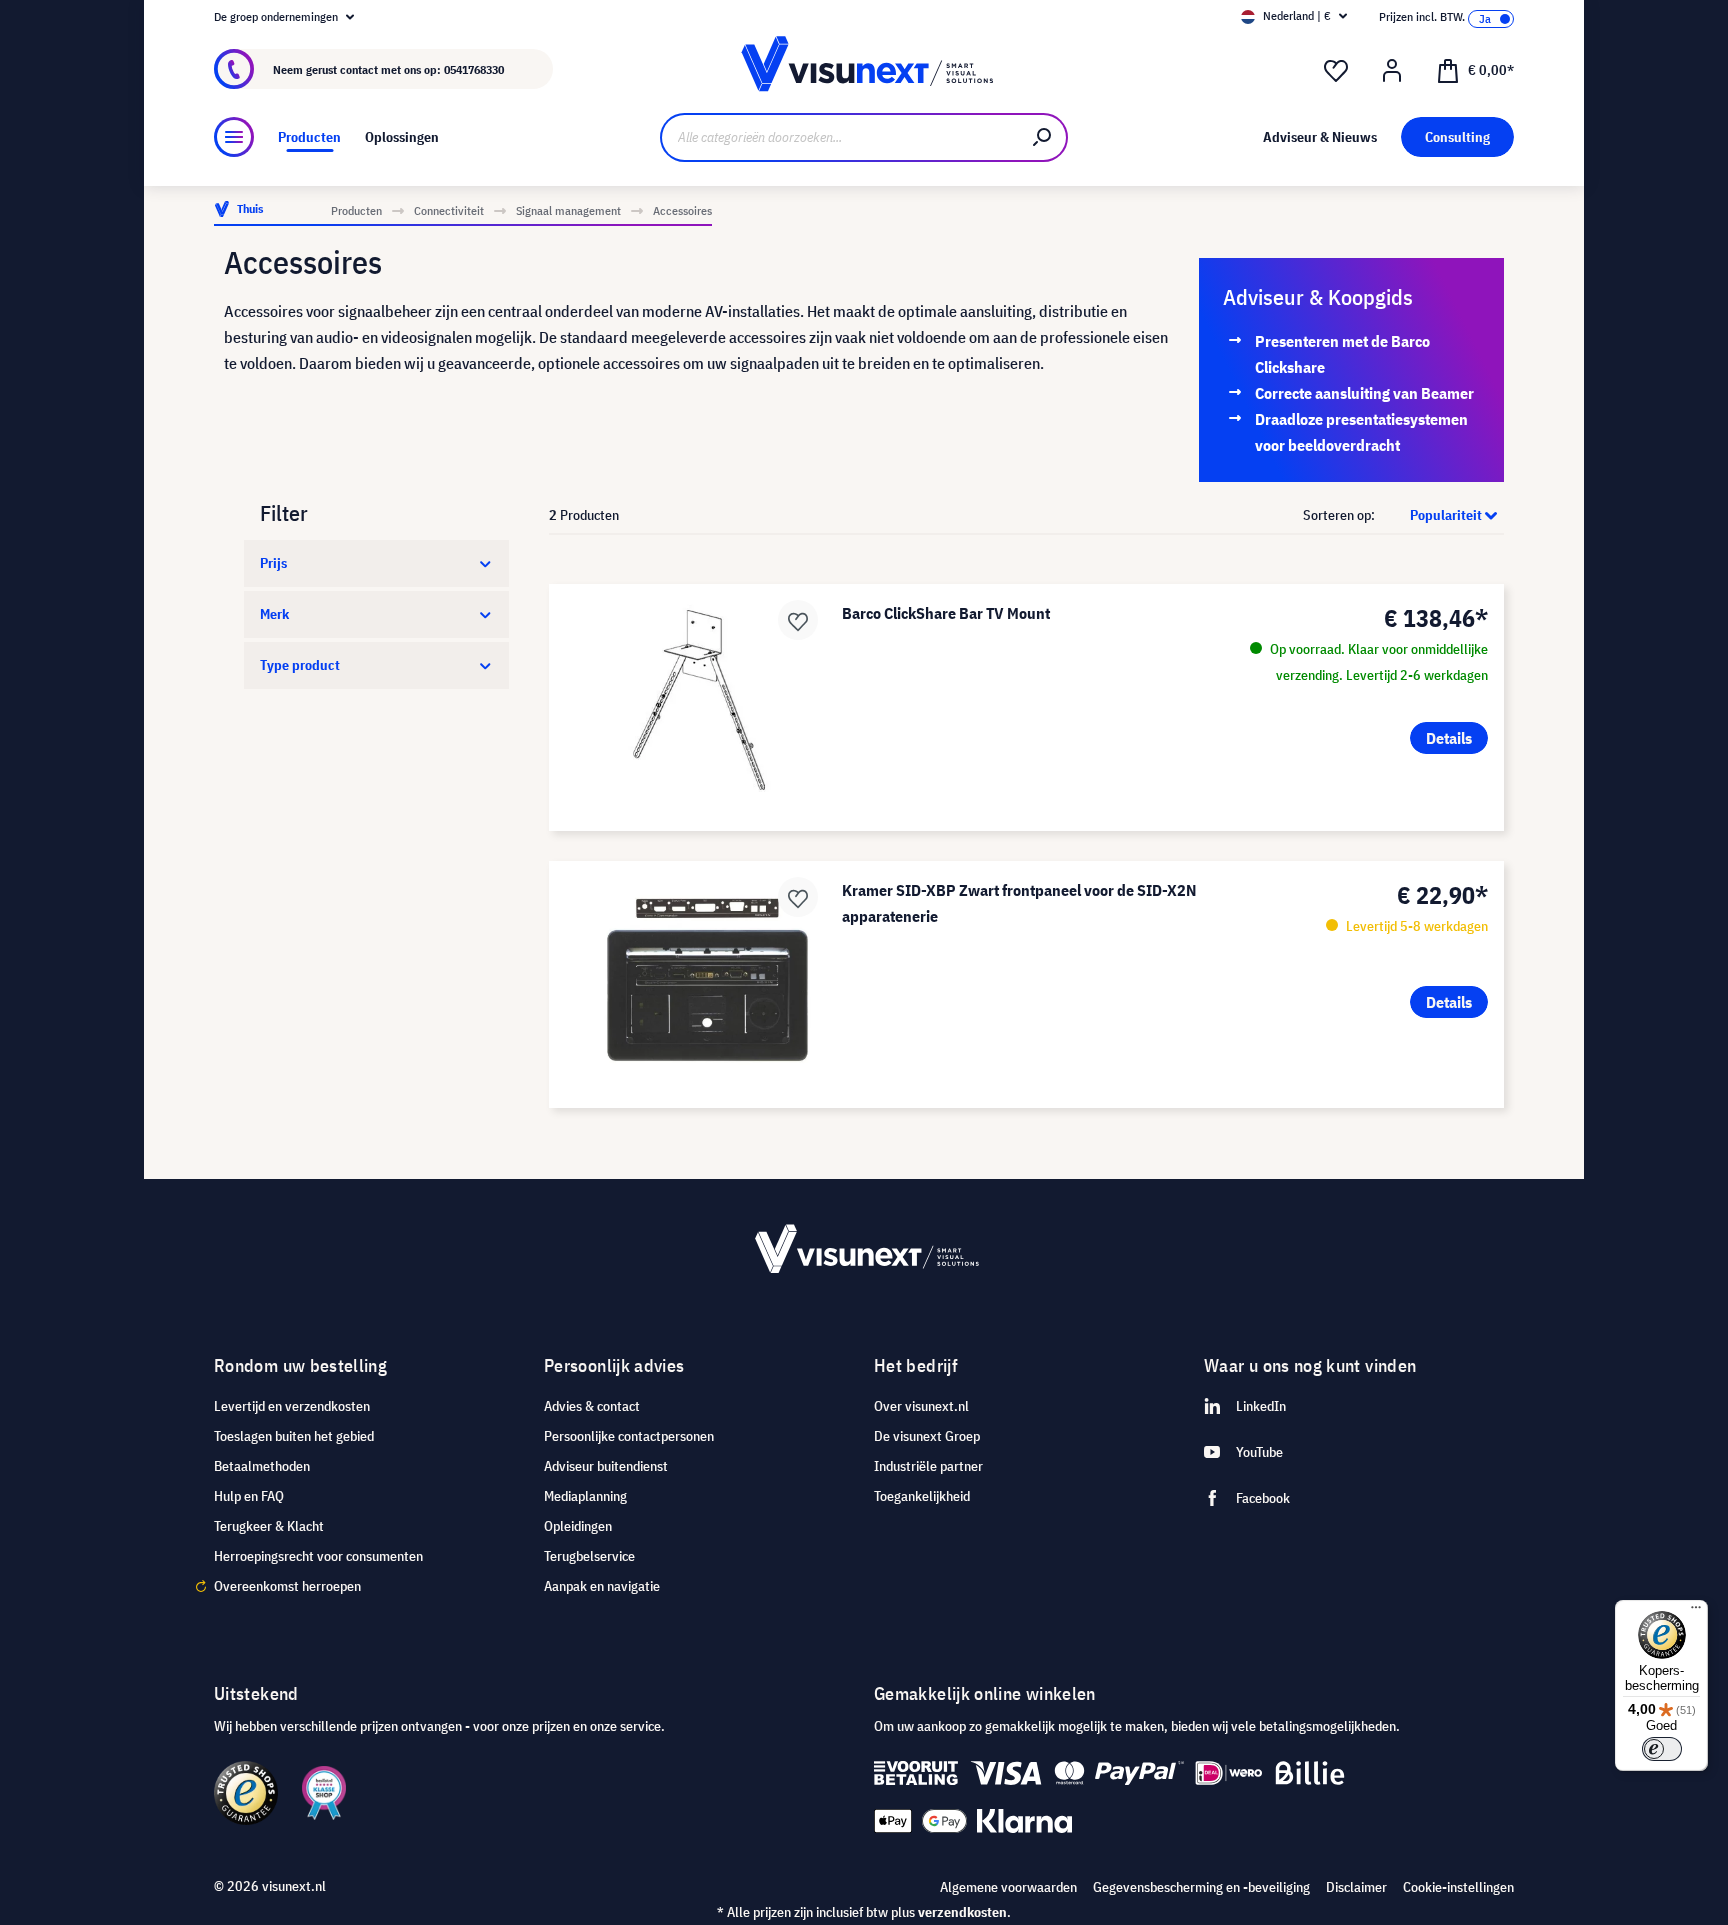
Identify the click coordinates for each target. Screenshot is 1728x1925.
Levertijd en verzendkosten (292, 1406)
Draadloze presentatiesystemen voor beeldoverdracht (1361, 432)
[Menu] (234, 137)
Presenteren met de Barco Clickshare (1342, 354)
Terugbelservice (589, 1556)
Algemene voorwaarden (1008, 1887)
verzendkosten (962, 1912)
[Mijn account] (1392, 71)
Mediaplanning (585, 1496)
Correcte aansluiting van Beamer (1364, 393)
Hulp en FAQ (249, 1496)
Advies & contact (592, 1406)
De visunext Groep (927, 1436)
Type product (300, 665)
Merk (274, 614)
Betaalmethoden (262, 1466)
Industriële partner (928, 1466)
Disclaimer (1356, 1887)
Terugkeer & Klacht (269, 1526)
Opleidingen (578, 1526)
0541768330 (474, 69)
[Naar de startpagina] (863, 69)
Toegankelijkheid (922, 1496)
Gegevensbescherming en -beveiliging (1201, 1887)
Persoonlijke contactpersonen (629, 1436)
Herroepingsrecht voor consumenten (318, 1556)
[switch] (1662, 1749)
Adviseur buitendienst (606, 1466)
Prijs (273, 563)
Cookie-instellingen (1458, 1887)
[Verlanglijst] (1336, 71)
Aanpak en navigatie (602, 1586)
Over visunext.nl (921, 1406)
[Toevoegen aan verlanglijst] (798, 620)
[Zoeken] (1043, 137)
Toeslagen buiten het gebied (294, 1436)
